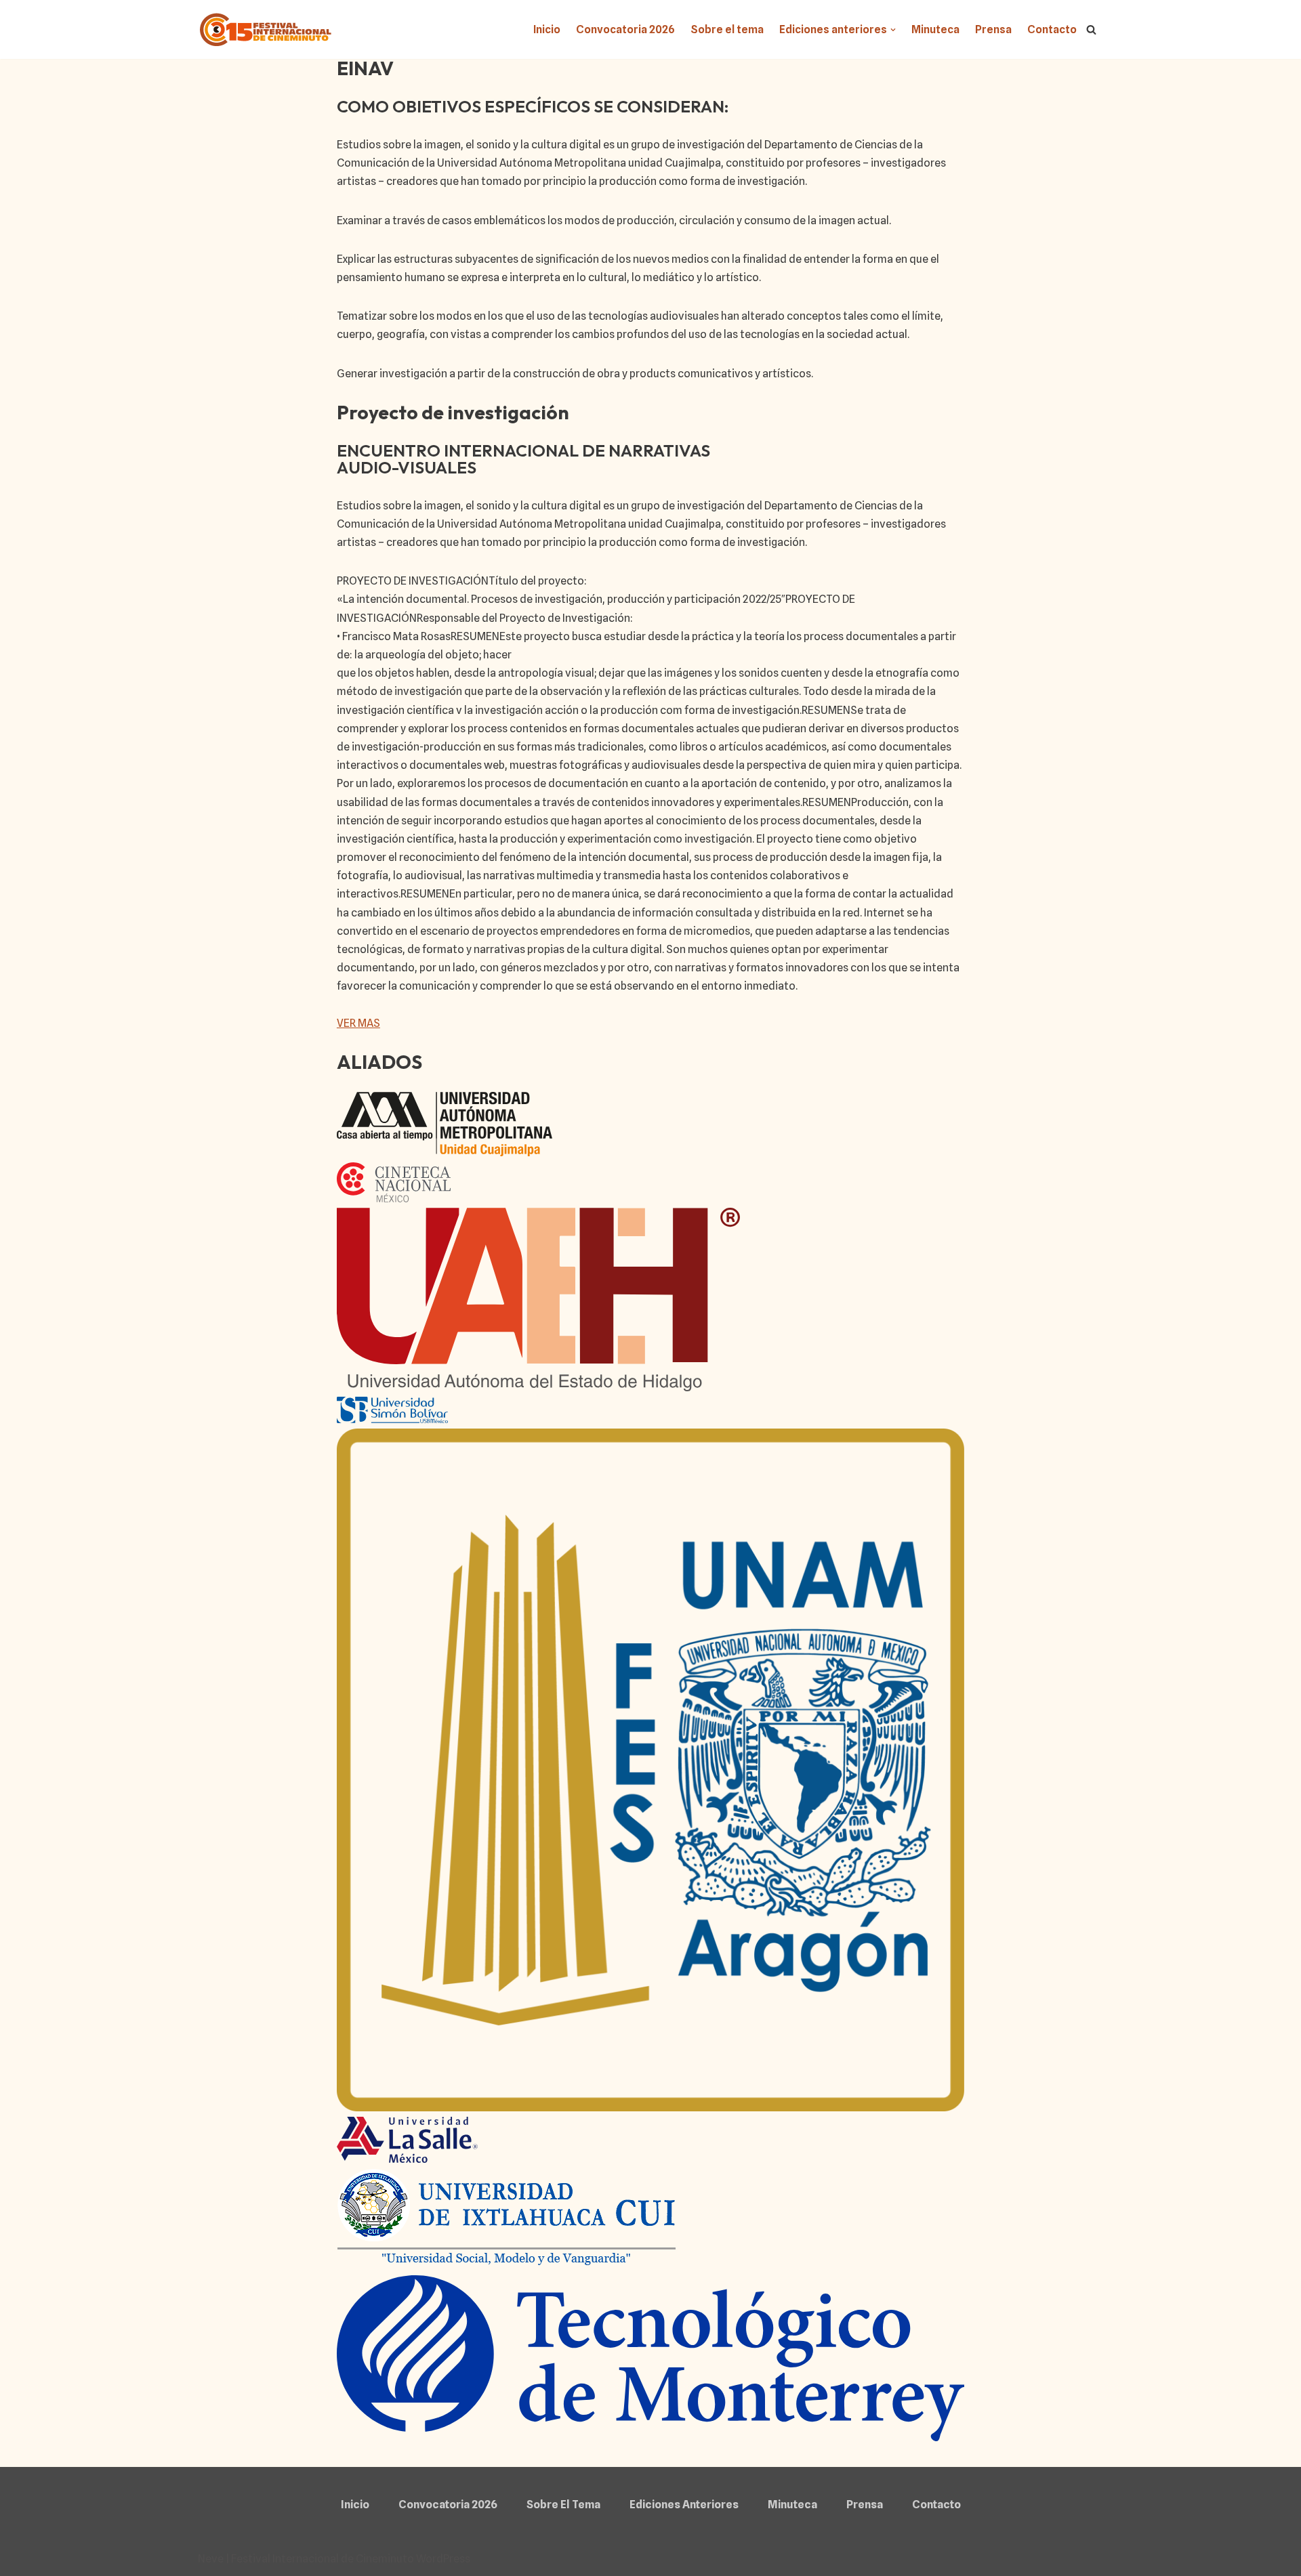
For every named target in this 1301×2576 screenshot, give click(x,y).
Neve (211, 2559)
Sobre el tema (727, 29)
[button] (893, 30)
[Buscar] (1091, 29)
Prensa (993, 29)
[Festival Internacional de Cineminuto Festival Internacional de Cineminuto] (266, 29)
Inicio (547, 29)
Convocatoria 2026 (625, 29)
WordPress (443, 2559)
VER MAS (358, 1023)
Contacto (1052, 29)
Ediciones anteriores (684, 2505)
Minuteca (935, 29)
